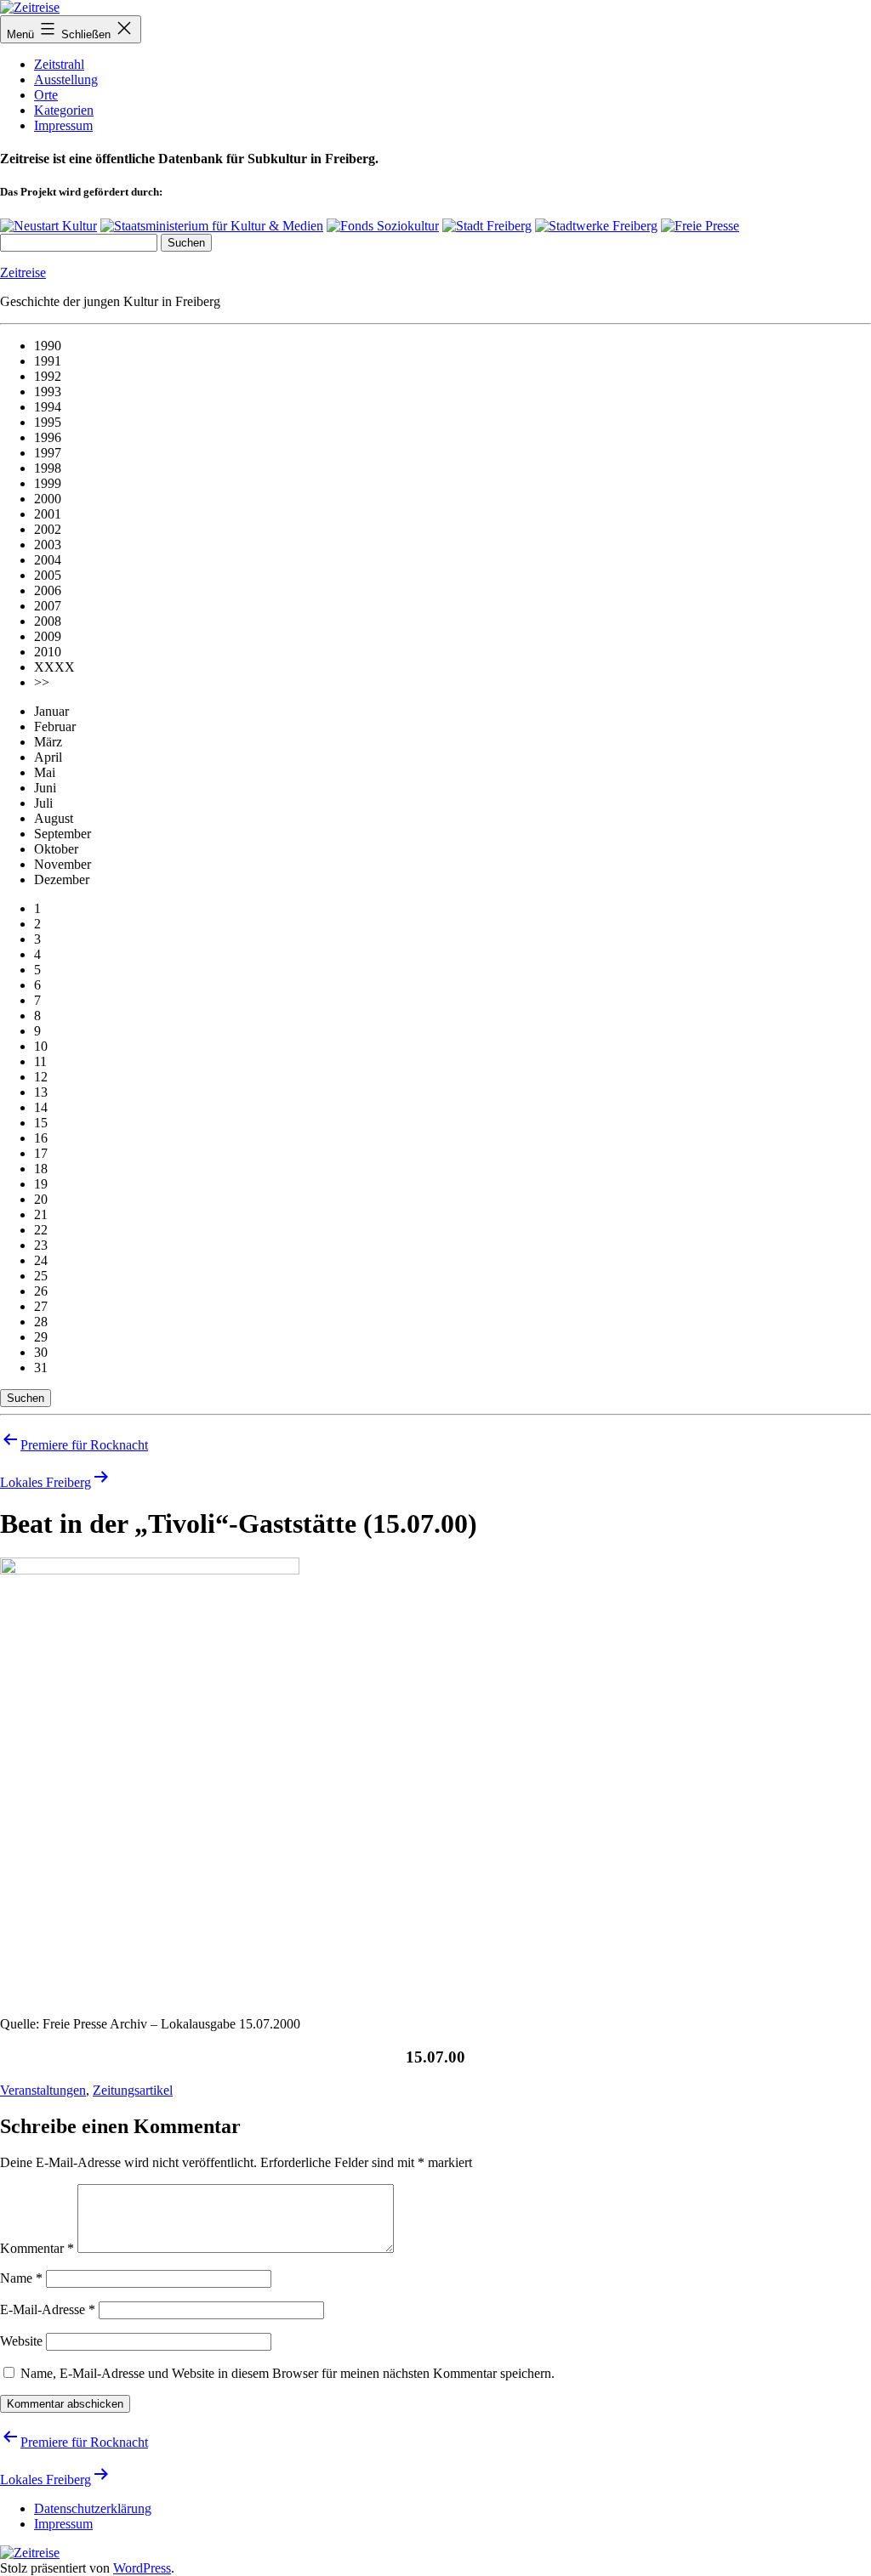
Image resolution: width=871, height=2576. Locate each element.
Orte (46, 95)
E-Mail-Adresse (48, 2309)
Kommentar (37, 2248)
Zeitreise (23, 272)
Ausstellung (66, 79)
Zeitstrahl (59, 64)
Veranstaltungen (43, 2090)
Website (21, 2341)
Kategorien (64, 110)
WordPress (142, 2568)
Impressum (63, 125)
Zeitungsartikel (133, 2090)
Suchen (26, 1398)
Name (21, 2278)
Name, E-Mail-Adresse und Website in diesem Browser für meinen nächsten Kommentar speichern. (287, 2373)
